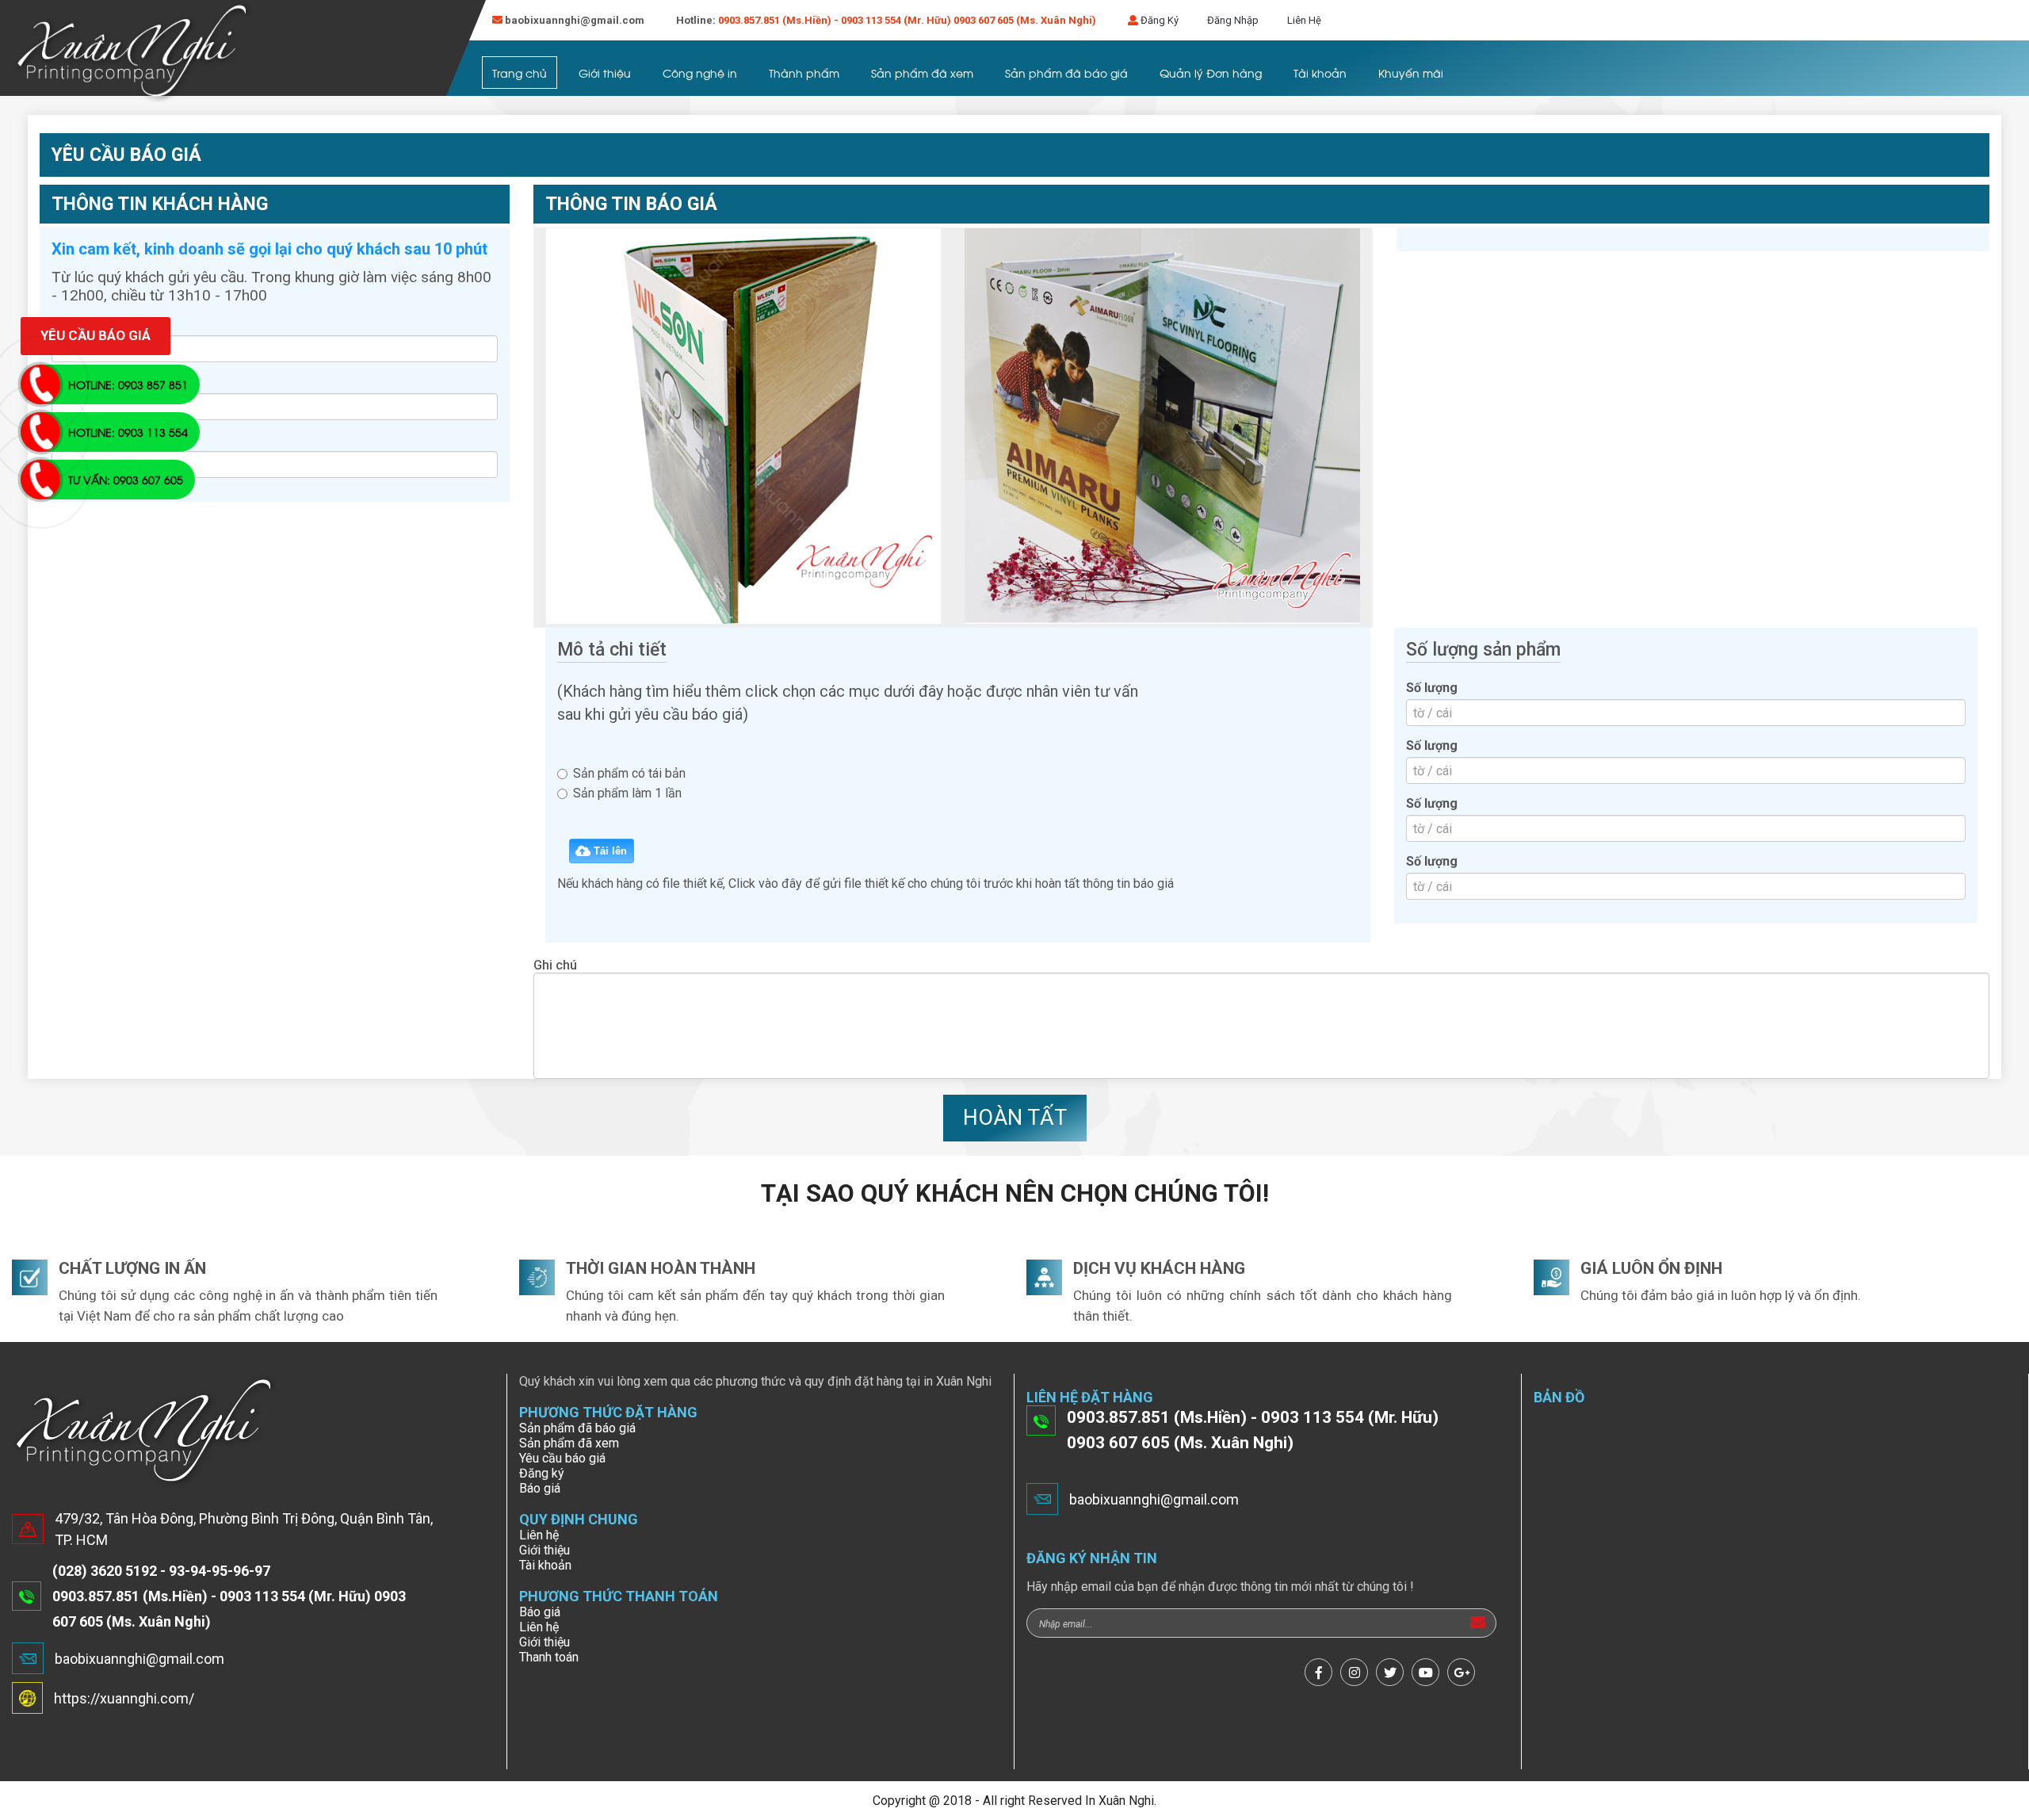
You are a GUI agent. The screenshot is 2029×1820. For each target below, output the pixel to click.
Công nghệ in (700, 73)
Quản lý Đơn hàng (1211, 73)
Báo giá (540, 1488)
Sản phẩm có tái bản (629, 773)
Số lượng (1432, 688)
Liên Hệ (1304, 20)
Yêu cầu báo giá (562, 1458)
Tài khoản (1320, 73)
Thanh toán (549, 1657)
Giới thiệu (605, 73)
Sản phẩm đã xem (922, 73)
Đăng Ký (1160, 20)
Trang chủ (520, 73)
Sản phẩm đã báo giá (1066, 73)
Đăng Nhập (1233, 20)
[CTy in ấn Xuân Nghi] (133, 53)
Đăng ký (542, 1473)
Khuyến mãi (1411, 73)
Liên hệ (539, 1535)
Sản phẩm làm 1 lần (627, 793)
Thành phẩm (804, 73)
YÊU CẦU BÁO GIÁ (96, 335)
